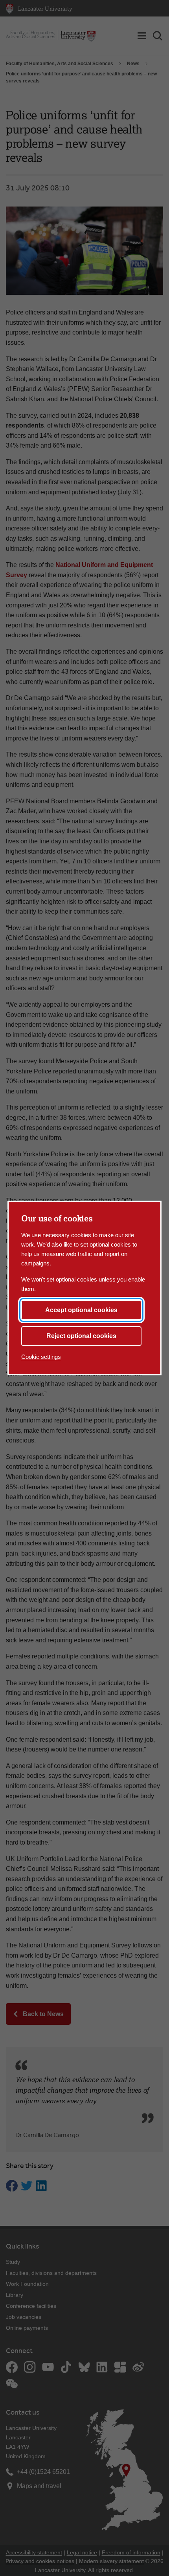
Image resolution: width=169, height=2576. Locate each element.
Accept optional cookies (81, 1310)
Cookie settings (41, 1357)
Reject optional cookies (81, 1336)
